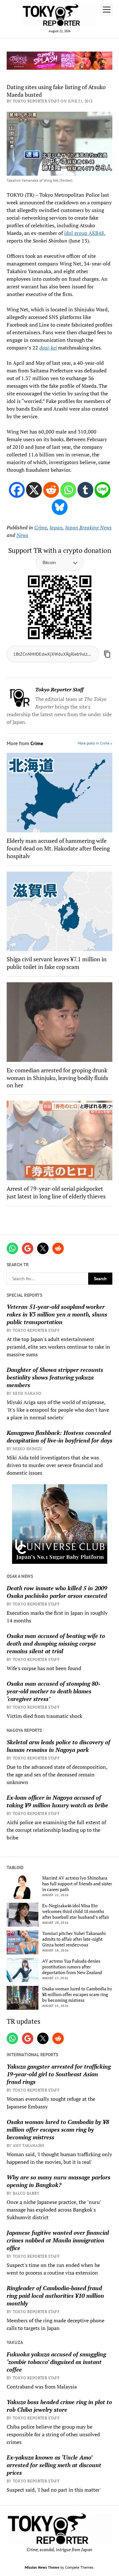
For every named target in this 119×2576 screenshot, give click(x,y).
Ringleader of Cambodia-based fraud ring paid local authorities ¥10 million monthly (55, 2296)
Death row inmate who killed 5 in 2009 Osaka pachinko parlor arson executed (57, 1592)
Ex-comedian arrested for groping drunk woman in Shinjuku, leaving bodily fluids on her (57, 1078)
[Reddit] (51, 490)
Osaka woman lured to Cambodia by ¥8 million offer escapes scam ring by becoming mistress (77, 1994)
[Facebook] (17, 490)
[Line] (102, 490)
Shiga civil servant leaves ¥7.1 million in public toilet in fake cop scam (57, 963)
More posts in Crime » (95, 743)
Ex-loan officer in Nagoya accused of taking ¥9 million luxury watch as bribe (57, 1801)
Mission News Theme (42, 2567)
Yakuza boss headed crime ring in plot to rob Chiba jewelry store (59, 2406)
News (22, 535)
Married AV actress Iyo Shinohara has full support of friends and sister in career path (77, 1884)
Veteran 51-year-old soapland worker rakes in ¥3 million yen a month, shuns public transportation (57, 1314)
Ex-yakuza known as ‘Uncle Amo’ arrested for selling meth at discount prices (54, 2465)
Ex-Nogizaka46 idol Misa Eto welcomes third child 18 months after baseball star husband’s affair (76, 1911)
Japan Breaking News (88, 527)
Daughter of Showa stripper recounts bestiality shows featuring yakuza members (55, 1377)
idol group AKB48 (84, 233)
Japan (56, 527)
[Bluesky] (60, 507)
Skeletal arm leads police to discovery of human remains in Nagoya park (58, 1746)
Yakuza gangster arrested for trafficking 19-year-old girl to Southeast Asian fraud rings (59, 2074)
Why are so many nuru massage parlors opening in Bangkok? (59, 2181)
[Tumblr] (85, 490)
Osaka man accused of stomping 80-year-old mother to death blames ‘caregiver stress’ (53, 1691)
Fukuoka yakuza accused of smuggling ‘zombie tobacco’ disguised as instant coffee (56, 2362)
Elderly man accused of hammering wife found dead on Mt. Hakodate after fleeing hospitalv (58, 848)
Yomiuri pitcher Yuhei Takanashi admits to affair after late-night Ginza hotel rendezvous (74, 1939)
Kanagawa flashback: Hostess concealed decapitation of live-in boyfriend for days (60, 1436)
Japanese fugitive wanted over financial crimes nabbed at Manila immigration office (58, 2240)
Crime (41, 527)
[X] (34, 490)
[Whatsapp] (68, 490)
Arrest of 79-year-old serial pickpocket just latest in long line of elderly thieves (56, 1192)
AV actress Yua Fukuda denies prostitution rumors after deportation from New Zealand (72, 1967)
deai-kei (48, 348)
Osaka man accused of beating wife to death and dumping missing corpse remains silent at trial (56, 1643)
